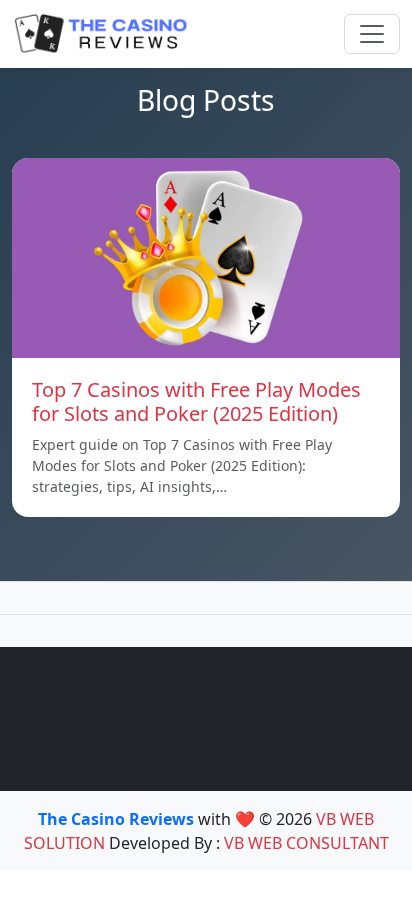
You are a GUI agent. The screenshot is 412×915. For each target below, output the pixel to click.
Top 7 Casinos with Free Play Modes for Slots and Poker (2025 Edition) (196, 401)
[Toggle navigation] (372, 34)
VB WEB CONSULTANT (306, 843)
